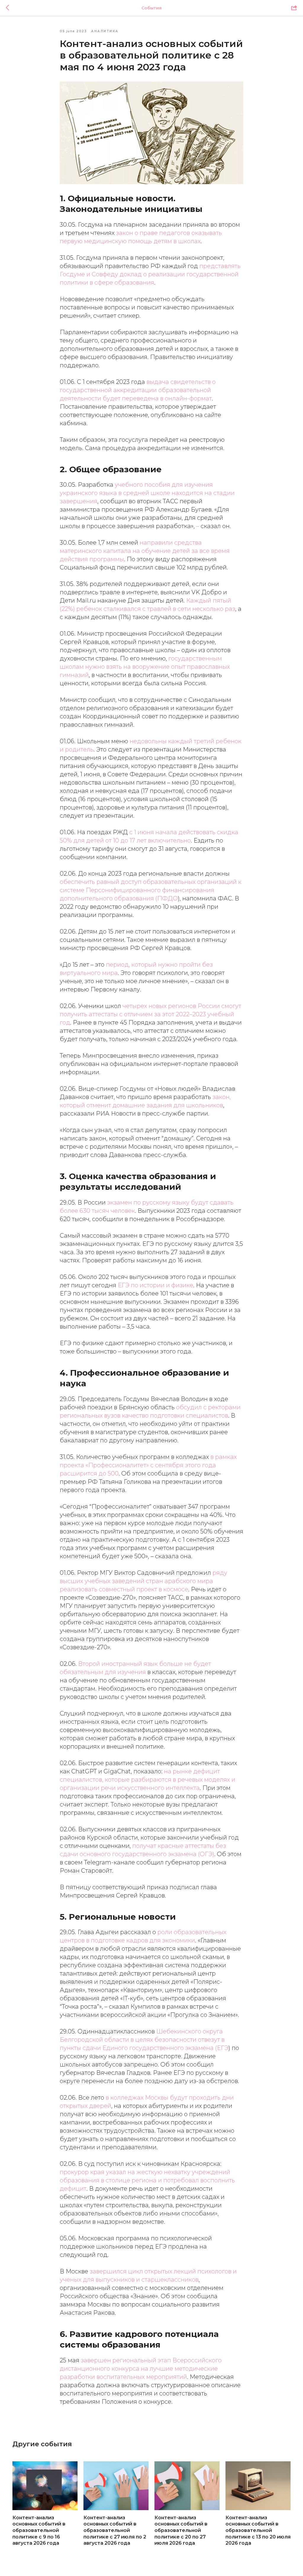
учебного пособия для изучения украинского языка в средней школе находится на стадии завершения (147, 493)
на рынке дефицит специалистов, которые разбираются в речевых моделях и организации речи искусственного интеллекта (148, 1780)
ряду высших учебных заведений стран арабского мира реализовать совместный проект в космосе (144, 1581)
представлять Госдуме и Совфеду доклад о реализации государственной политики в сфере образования (150, 274)
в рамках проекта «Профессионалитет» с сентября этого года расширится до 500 (148, 1465)
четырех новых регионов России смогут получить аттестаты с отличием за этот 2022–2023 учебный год (150, 1014)
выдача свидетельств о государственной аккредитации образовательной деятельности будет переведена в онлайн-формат (138, 390)
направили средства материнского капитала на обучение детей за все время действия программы (145, 551)
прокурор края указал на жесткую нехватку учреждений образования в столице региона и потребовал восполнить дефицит (147, 2180)
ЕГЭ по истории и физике (155, 1285)
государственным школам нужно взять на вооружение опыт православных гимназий (145, 667)
